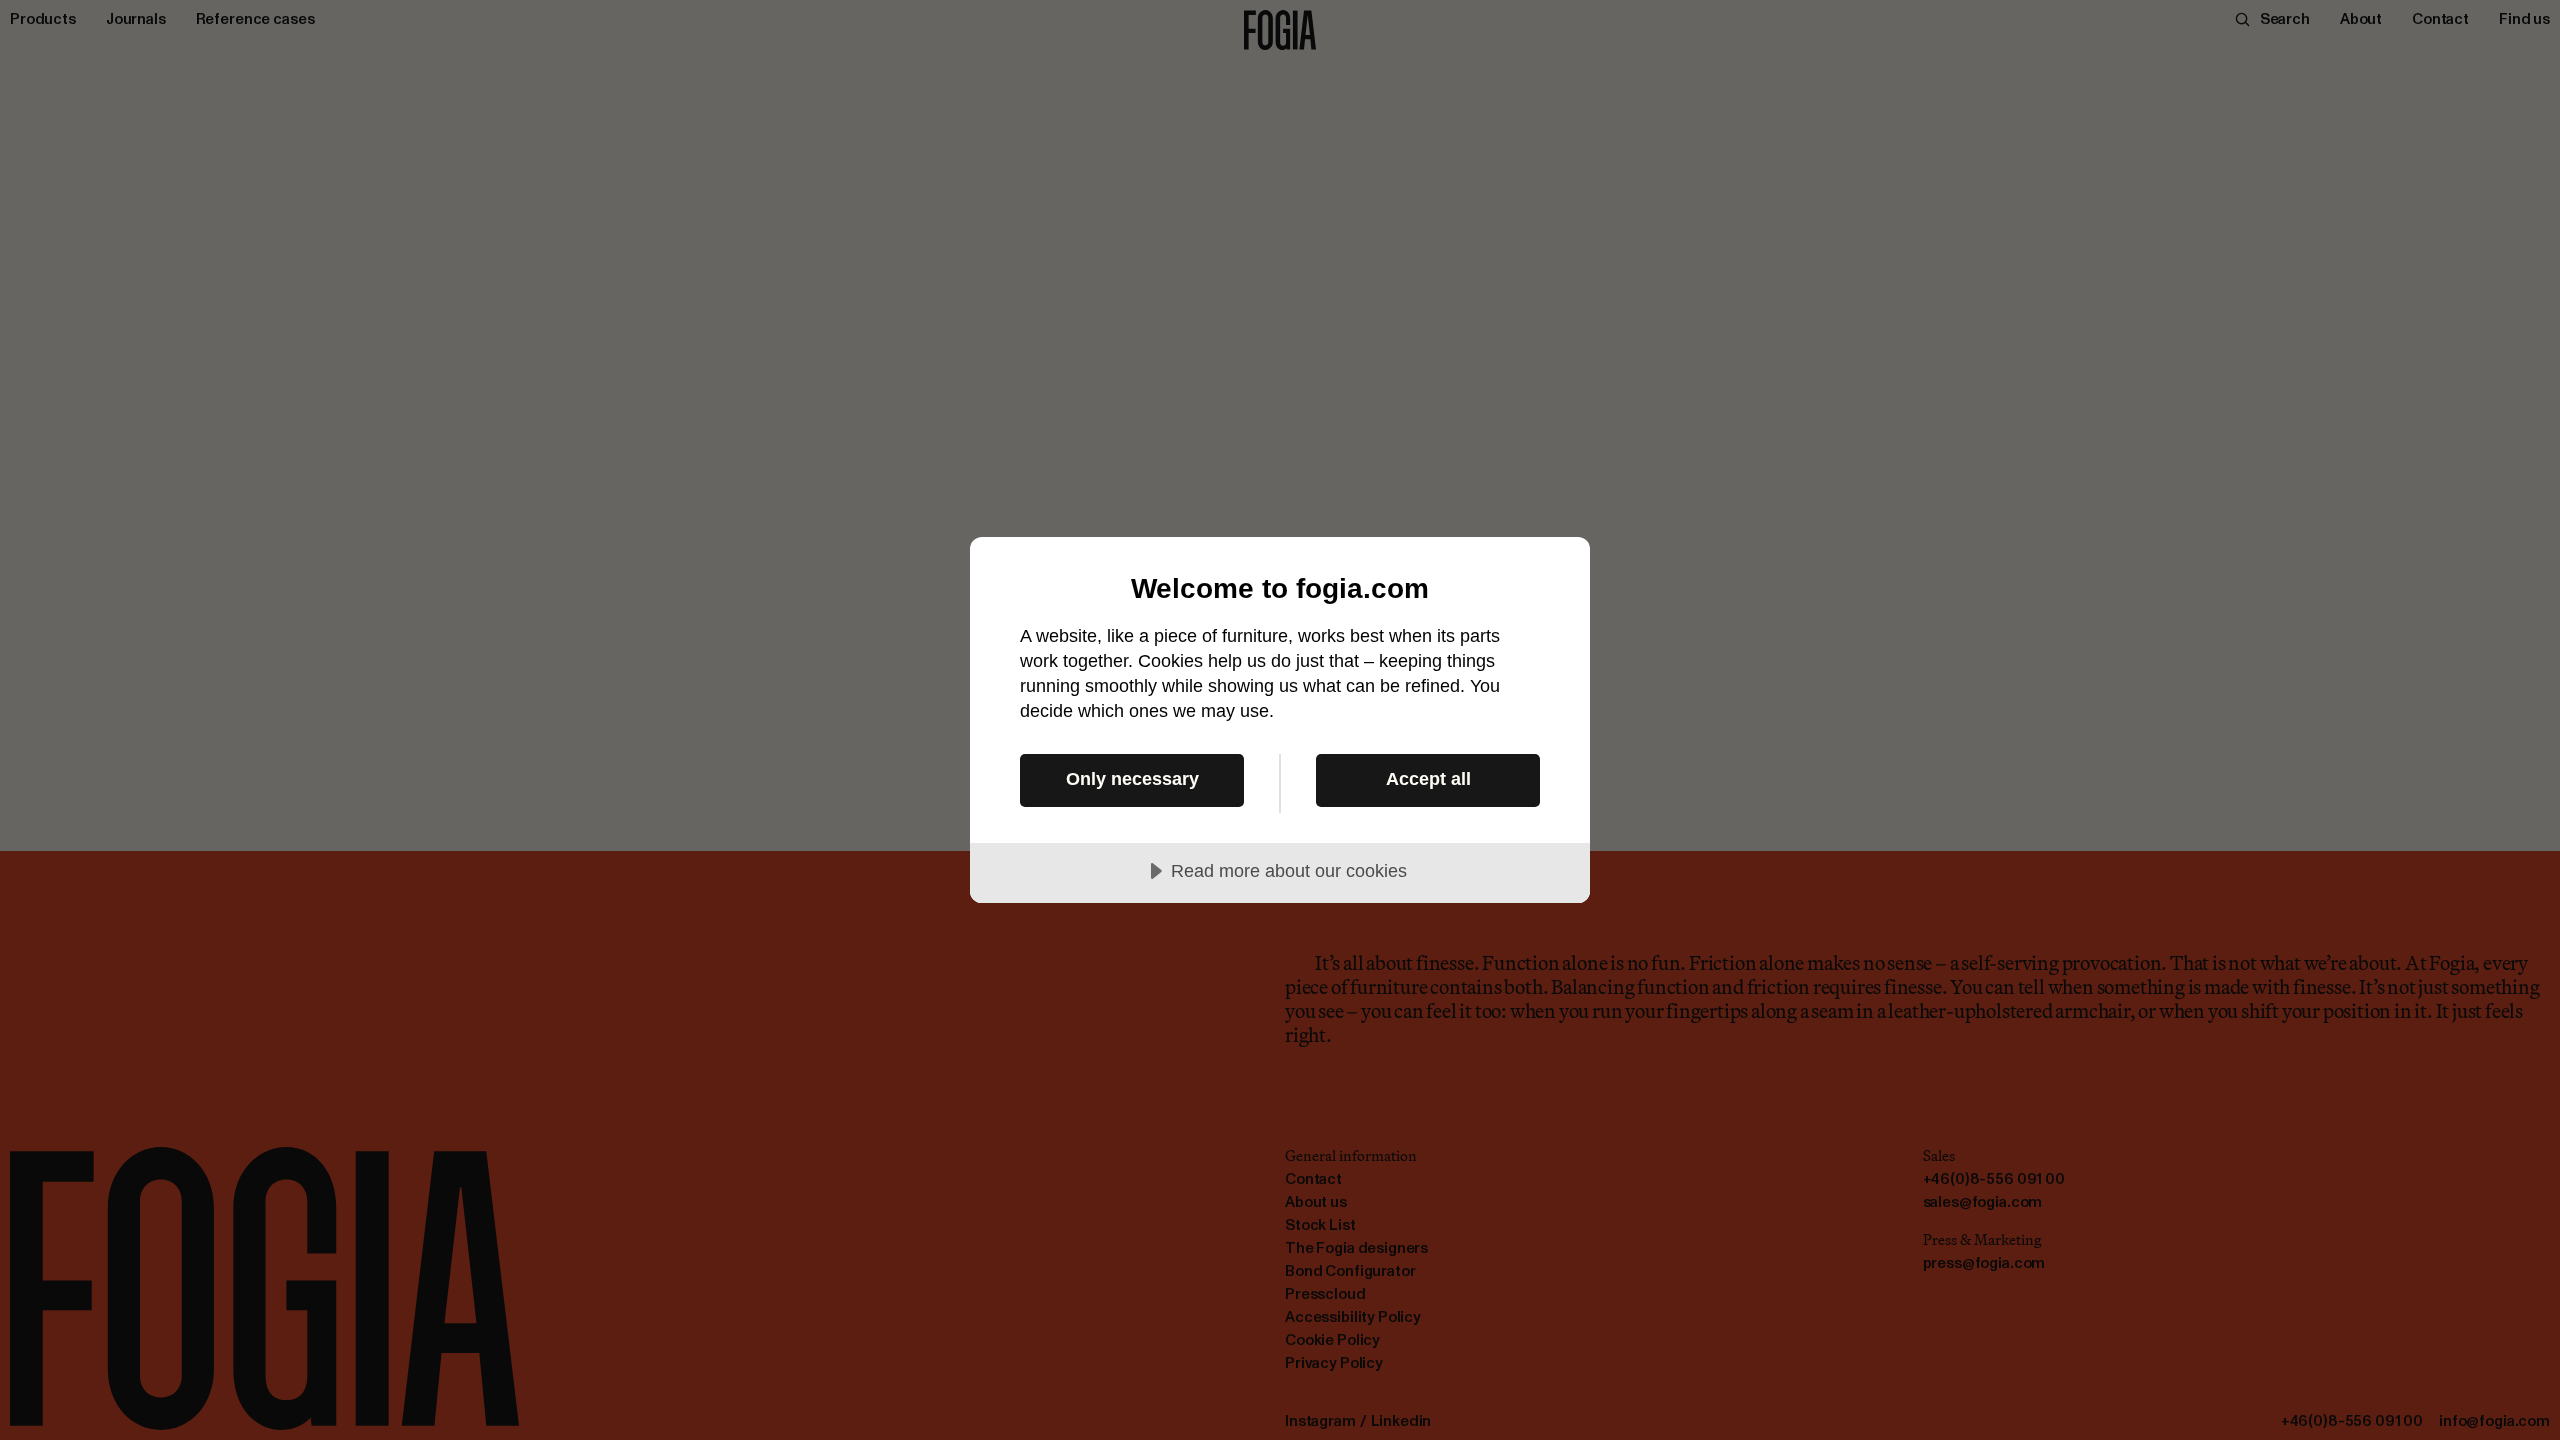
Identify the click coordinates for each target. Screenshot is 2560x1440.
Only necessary (1132, 779)
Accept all (1428, 779)
